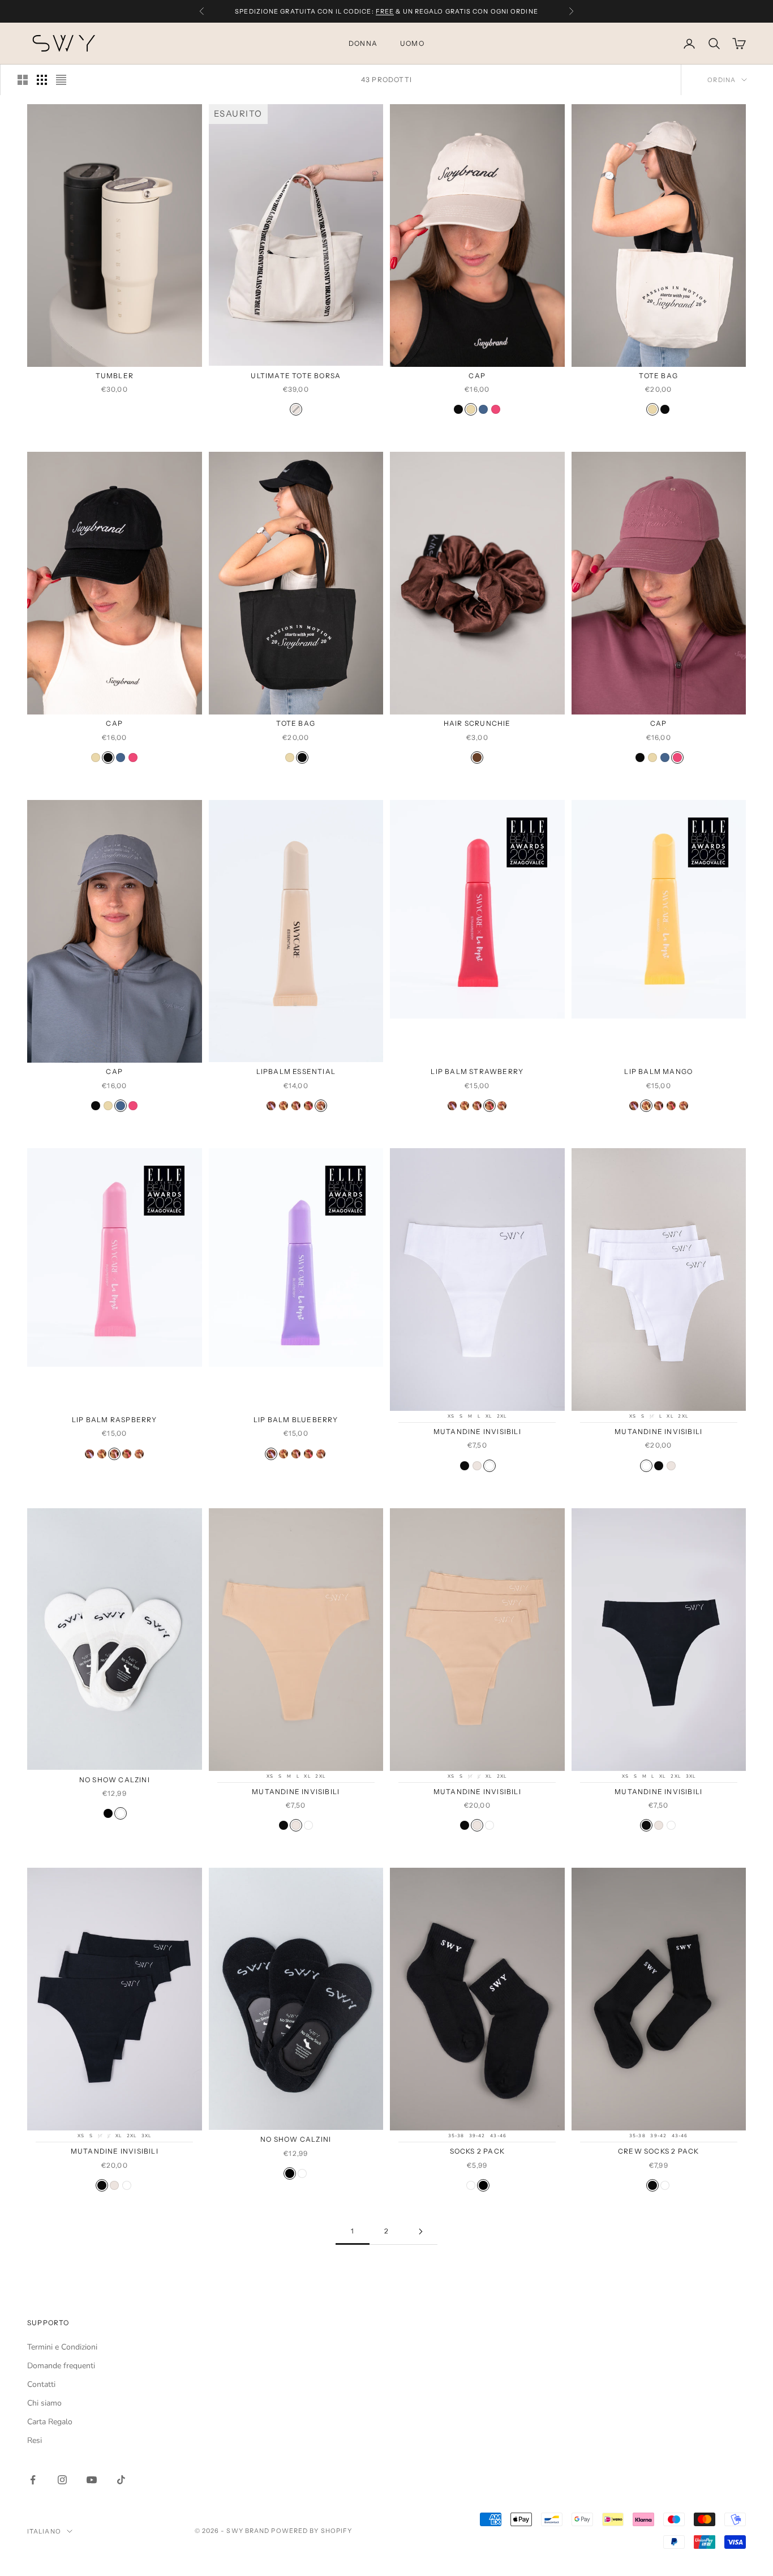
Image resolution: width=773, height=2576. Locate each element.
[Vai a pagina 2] (420, 2231)
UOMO (412, 43)
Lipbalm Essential (296, 1071)
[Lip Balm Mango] (284, 1106)
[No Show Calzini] (108, 1813)
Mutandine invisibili (477, 1432)
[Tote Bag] (652, 409)
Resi (35, 2440)
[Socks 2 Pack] (471, 2185)
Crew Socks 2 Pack (658, 2151)
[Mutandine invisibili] (465, 1466)
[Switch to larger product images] (23, 80)
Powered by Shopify (312, 2531)
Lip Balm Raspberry (115, 1420)
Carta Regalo (50, 2422)
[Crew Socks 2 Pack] (652, 2185)
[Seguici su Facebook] (33, 2480)
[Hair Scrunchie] (477, 758)
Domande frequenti (61, 2366)
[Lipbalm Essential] (321, 1106)
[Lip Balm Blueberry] (271, 1106)
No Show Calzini (115, 1780)
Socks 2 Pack (477, 2151)
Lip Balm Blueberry (296, 1420)
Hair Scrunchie (477, 723)
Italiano (44, 2531)
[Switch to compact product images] (61, 80)
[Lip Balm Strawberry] (308, 1106)
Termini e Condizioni (62, 2347)
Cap (477, 376)
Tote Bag (658, 376)
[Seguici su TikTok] (121, 2480)
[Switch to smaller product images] (42, 80)
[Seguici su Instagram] (62, 2480)
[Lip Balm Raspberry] (296, 1106)
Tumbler (115, 376)
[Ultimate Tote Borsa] (296, 409)
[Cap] (458, 409)
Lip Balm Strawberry (477, 1071)
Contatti (41, 2384)
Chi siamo (44, 2403)
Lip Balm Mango (658, 1071)
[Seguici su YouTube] (92, 2480)
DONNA (363, 43)
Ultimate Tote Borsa (296, 376)
